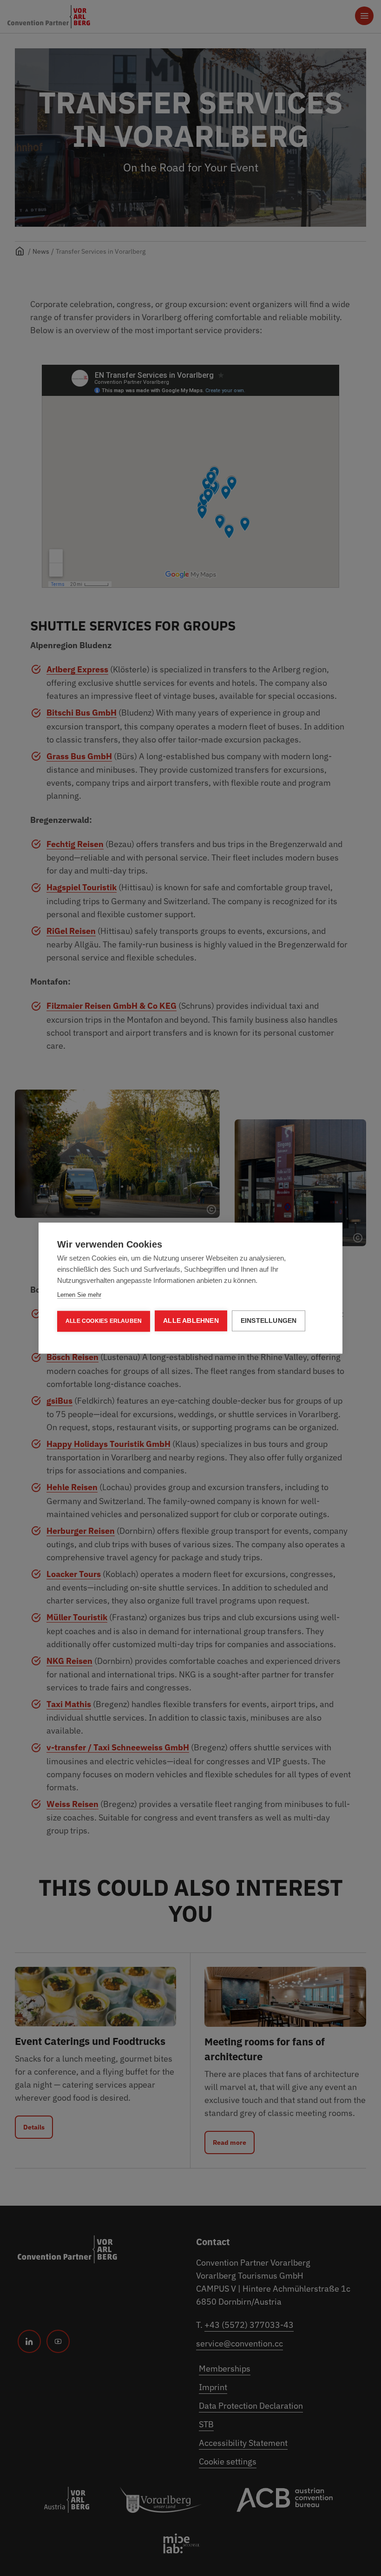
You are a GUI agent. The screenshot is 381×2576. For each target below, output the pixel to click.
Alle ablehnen (191, 1321)
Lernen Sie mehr (79, 1295)
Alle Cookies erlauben (104, 1321)
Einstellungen (269, 1321)
